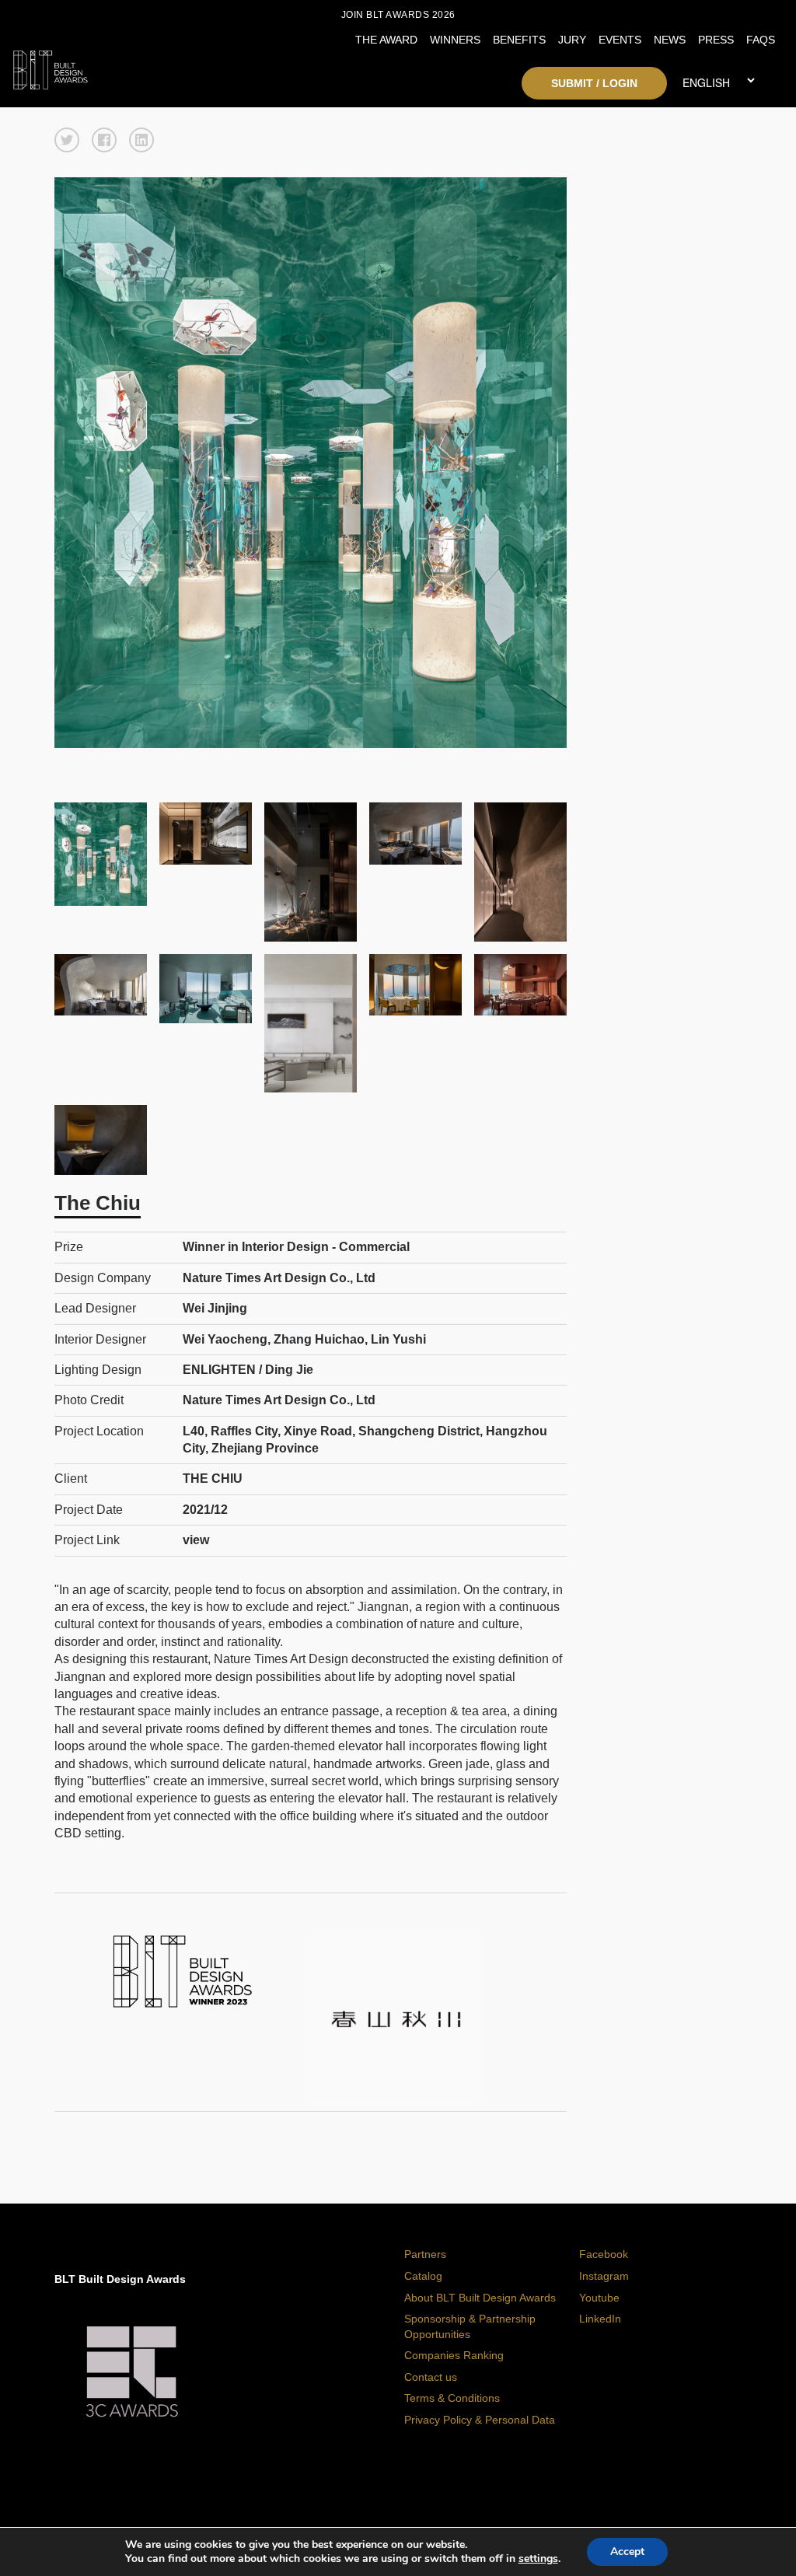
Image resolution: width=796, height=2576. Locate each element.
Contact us (431, 2377)
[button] (67, 140)
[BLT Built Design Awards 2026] (108, 66)
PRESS (716, 40)
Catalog (423, 2276)
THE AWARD (386, 40)
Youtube (599, 2298)
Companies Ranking (454, 2355)
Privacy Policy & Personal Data (480, 2420)
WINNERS (455, 40)
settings (538, 2559)
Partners (425, 2254)
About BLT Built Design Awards (480, 2298)
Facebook (604, 2254)
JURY (572, 40)
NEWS (670, 40)
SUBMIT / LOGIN (594, 83)
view (196, 1540)
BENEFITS (519, 40)
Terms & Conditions (452, 2398)
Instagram (604, 2276)
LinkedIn (600, 2319)
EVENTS (620, 40)
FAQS (761, 40)
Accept (627, 2552)
